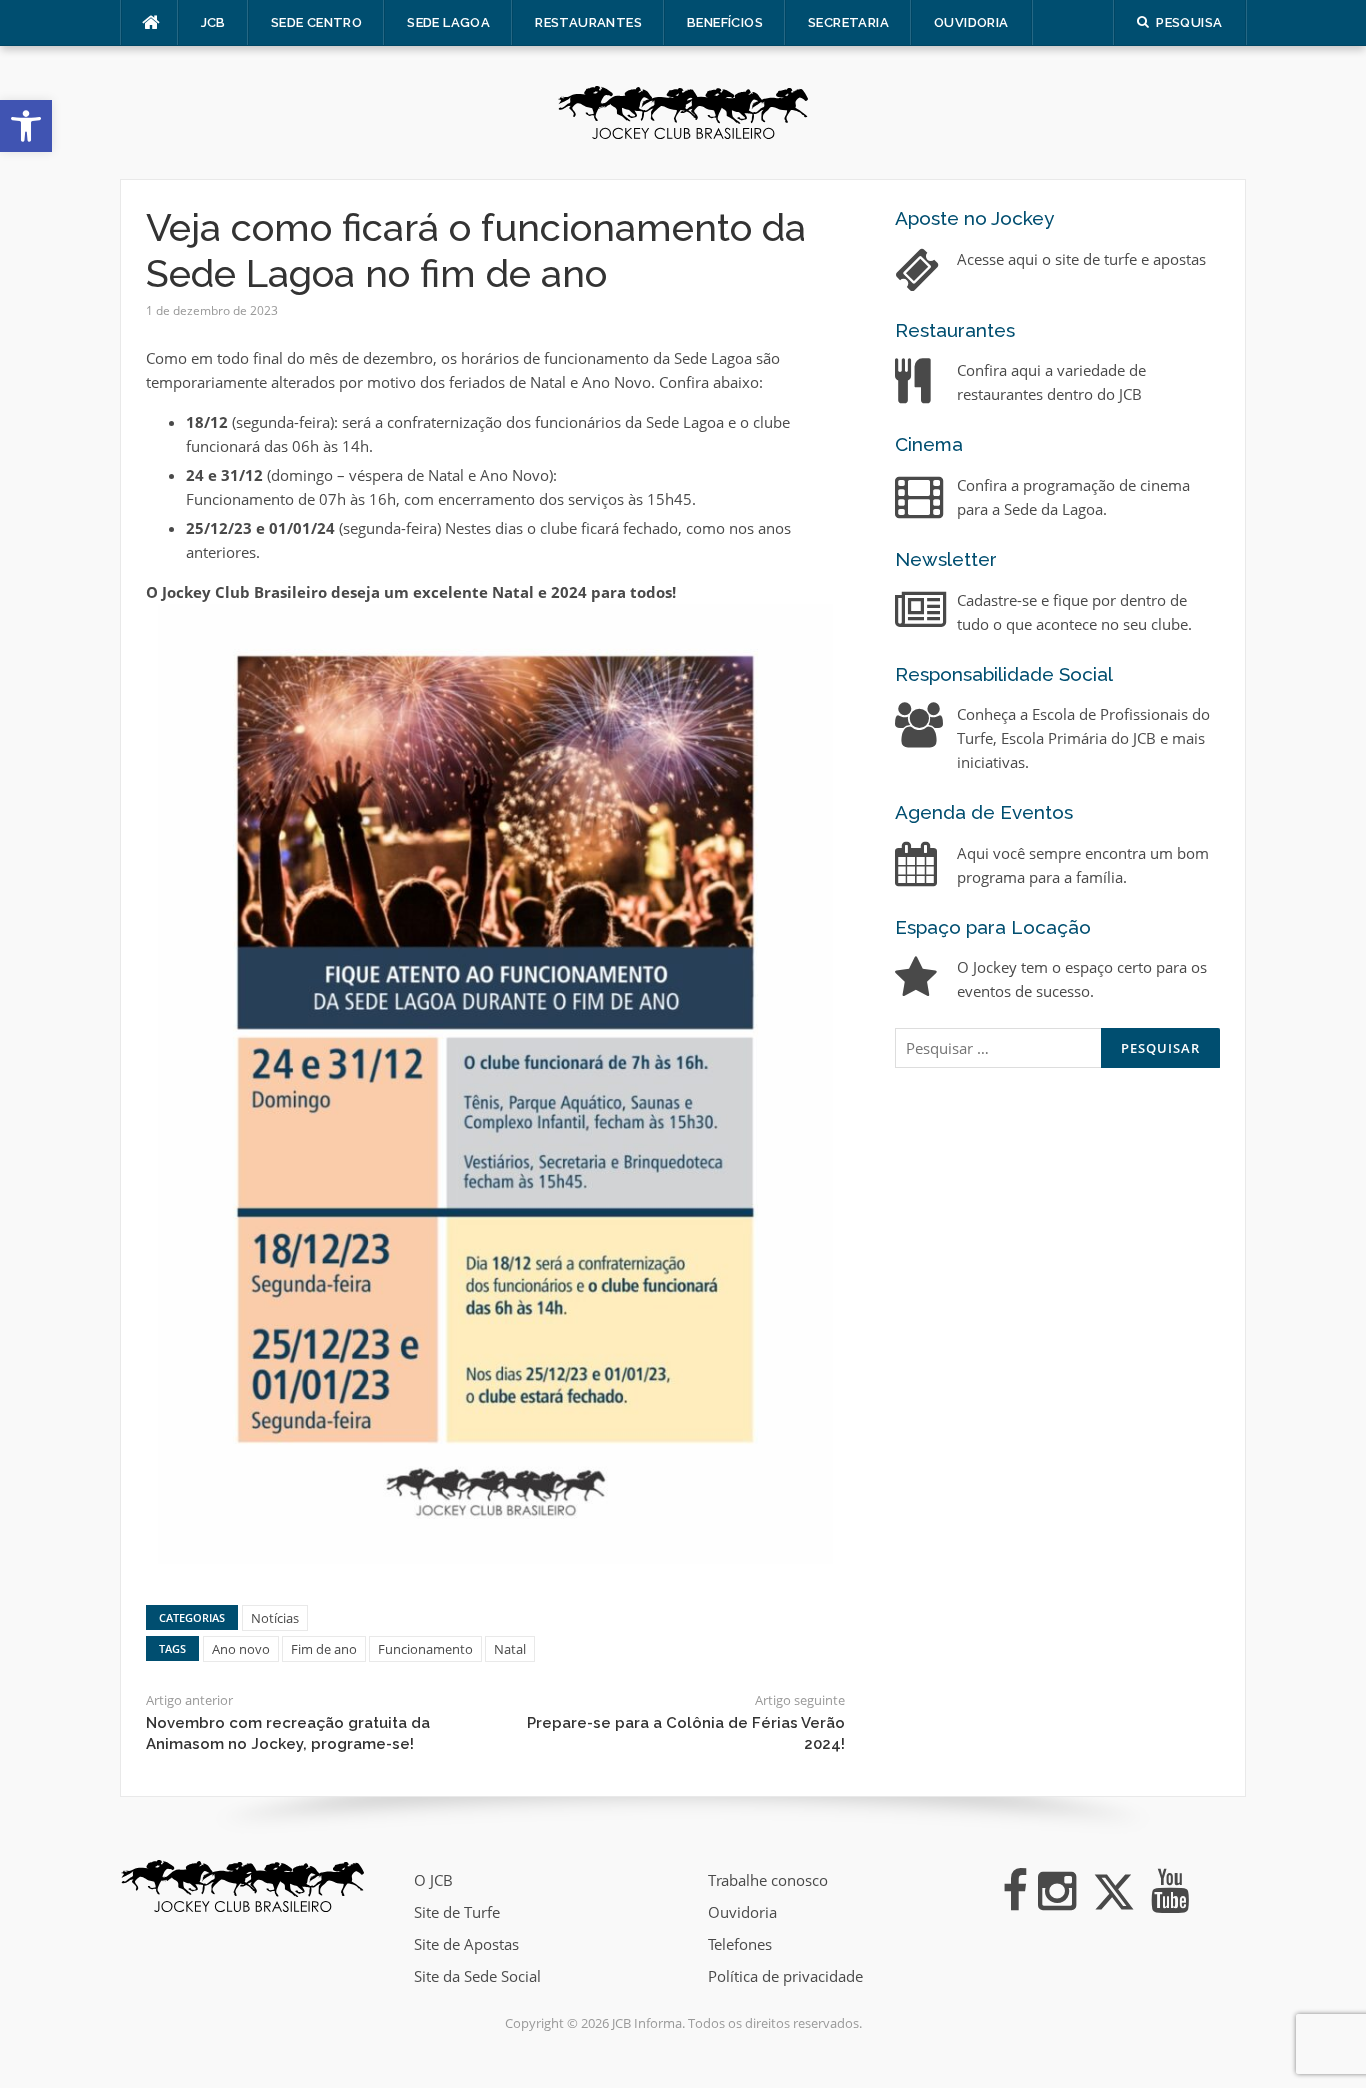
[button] (26, 126)
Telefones (740, 1944)
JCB (213, 22)
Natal (510, 1649)
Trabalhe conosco (768, 1880)
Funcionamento (425, 1649)
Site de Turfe (457, 1912)
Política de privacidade (785, 1976)
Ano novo (241, 1649)
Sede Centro (316, 22)
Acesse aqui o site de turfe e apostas (1081, 259)
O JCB (433, 1880)
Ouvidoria (971, 22)
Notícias (275, 1618)
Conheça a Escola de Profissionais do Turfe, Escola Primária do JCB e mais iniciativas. (1083, 738)
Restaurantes (588, 22)
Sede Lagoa (448, 22)
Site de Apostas (466, 1944)
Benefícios (725, 22)
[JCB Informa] (683, 111)
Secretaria (848, 22)
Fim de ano (324, 1649)
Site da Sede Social (477, 1976)
